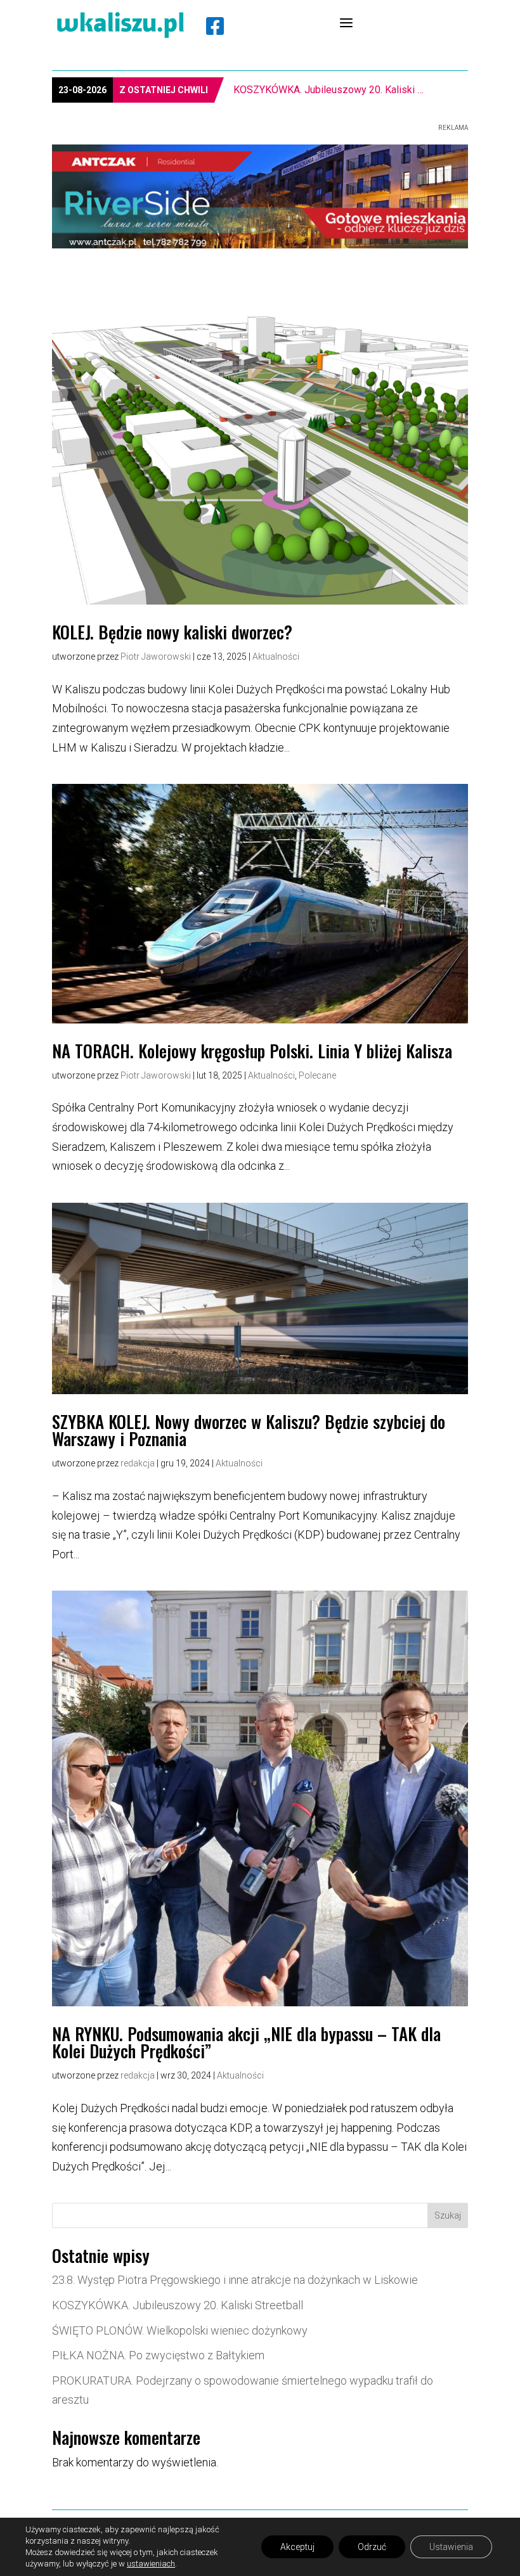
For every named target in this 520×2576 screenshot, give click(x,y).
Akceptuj (297, 2547)
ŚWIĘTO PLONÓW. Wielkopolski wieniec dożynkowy (331, 90)
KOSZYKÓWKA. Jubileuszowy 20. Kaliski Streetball (178, 2305)
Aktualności (276, 657)
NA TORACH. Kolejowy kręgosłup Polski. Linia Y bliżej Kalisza (252, 1051)
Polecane (317, 1075)
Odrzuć (372, 2547)
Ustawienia (451, 2547)
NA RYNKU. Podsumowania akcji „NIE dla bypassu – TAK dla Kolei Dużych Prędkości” (246, 2042)
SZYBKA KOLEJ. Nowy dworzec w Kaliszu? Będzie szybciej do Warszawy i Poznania (249, 1430)
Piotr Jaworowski (156, 657)
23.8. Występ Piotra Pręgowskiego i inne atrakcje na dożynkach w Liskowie (235, 2280)
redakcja (138, 1463)
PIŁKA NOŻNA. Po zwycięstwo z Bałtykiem (158, 2355)
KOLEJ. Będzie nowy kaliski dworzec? (172, 632)
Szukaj (448, 2215)
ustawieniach (151, 2564)
